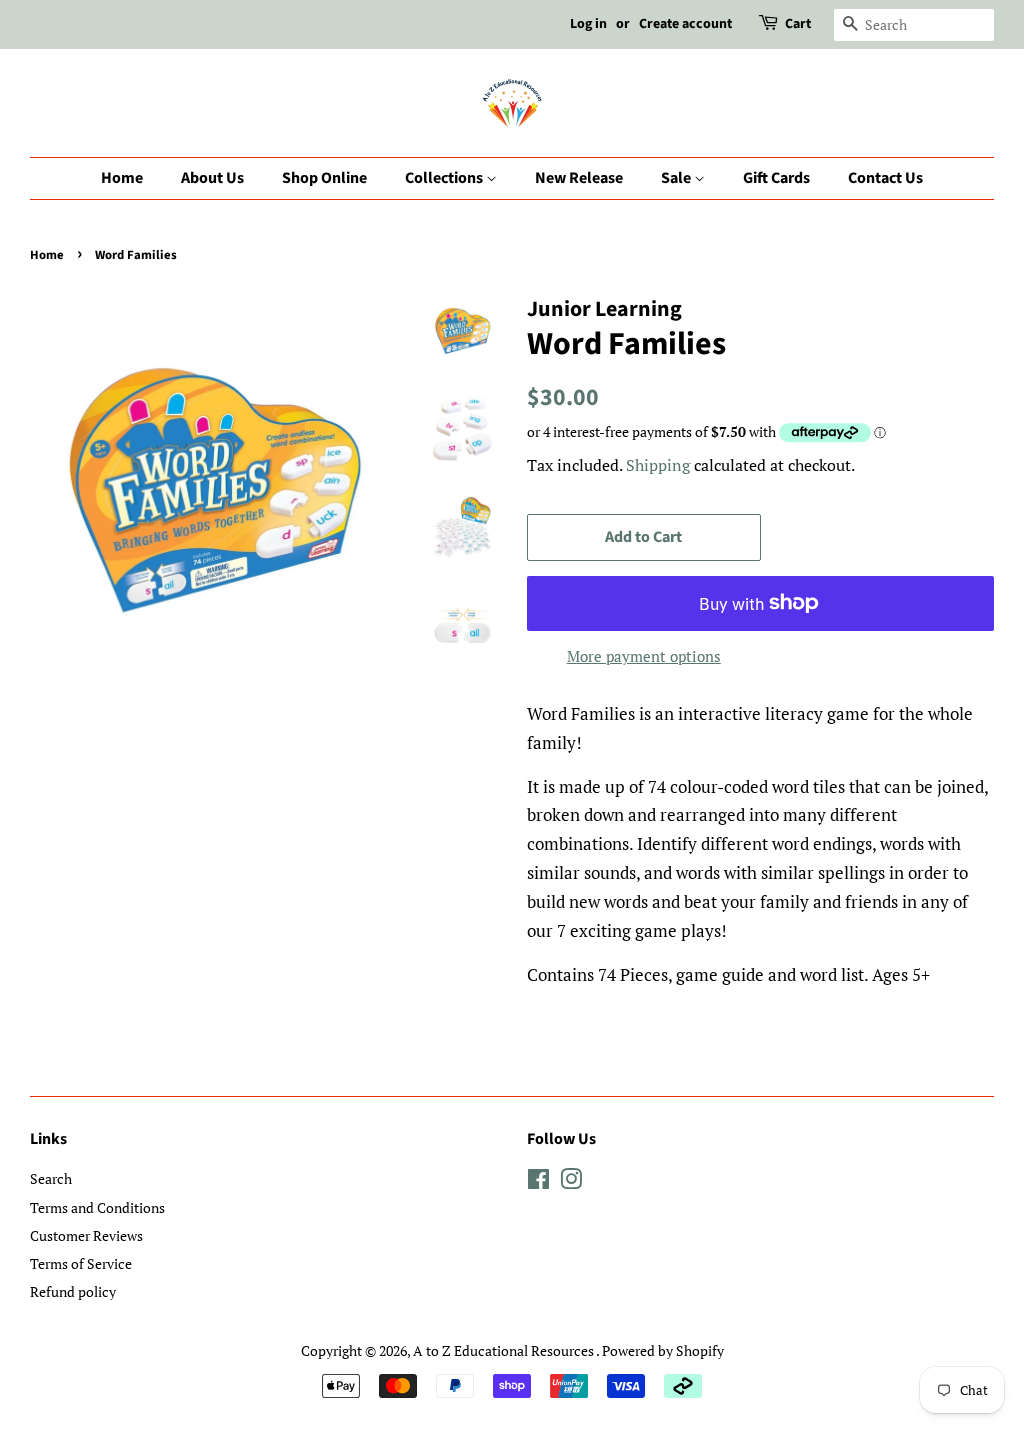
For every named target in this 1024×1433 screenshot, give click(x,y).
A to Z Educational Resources (504, 1350)
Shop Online (324, 178)
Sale (677, 178)
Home (122, 178)
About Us (212, 178)
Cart (798, 24)
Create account (685, 24)
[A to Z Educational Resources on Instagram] (571, 1182)
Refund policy (73, 1291)
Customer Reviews (86, 1235)
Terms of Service (81, 1263)
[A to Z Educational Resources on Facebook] (538, 1182)
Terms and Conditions (97, 1207)
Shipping (658, 465)
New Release (579, 178)
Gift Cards (776, 178)
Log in (588, 24)
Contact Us (885, 178)
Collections (445, 178)
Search (51, 1178)
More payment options (644, 656)
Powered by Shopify (663, 1350)
